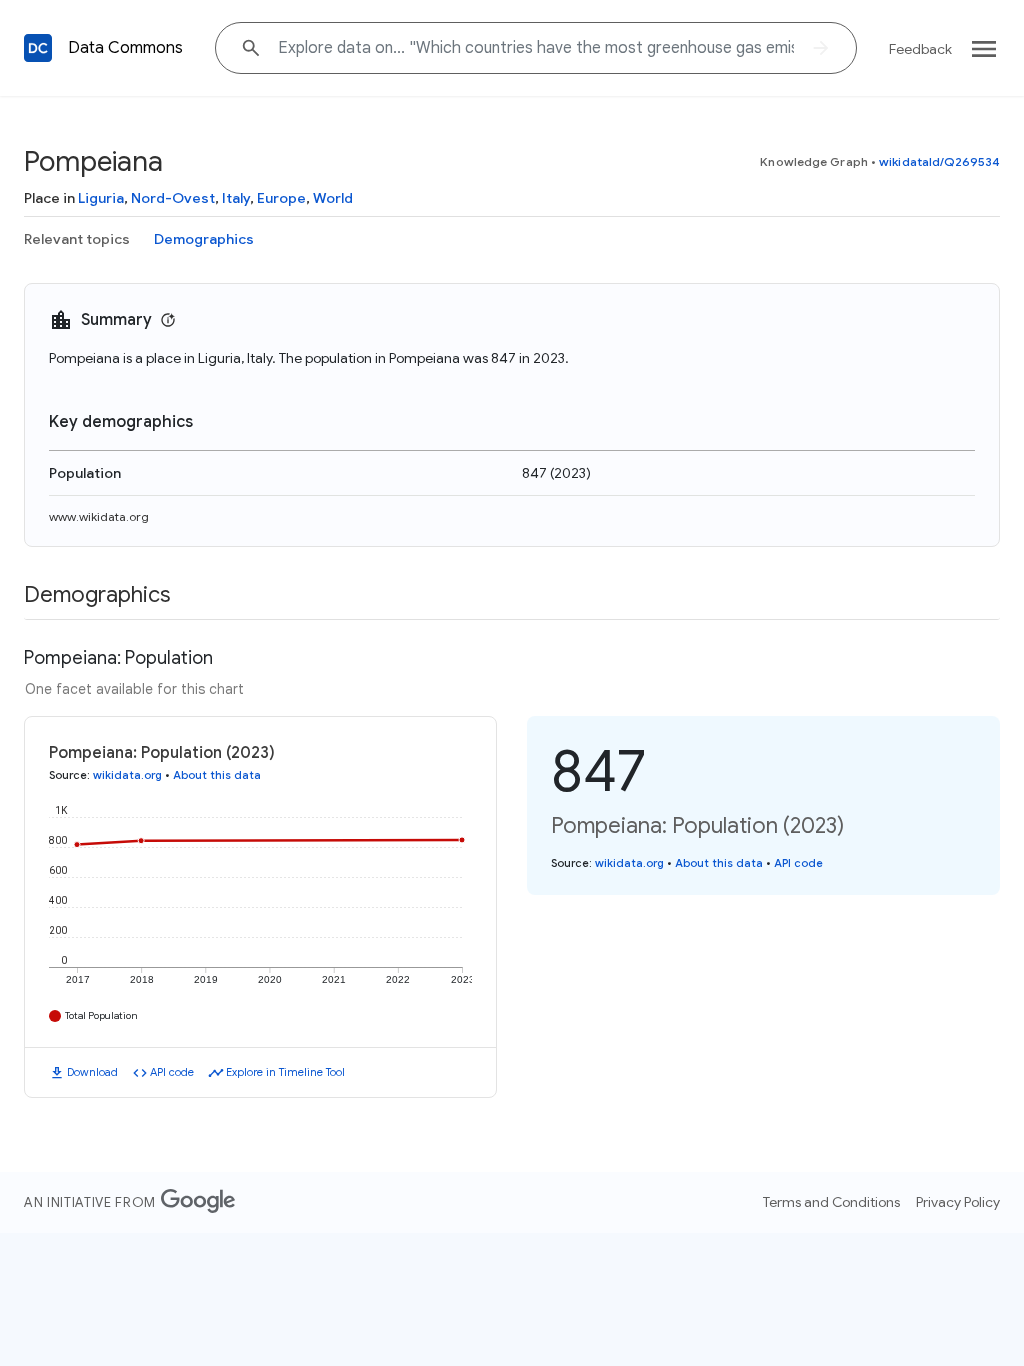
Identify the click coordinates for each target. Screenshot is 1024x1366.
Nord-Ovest (173, 198)
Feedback (920, 49)
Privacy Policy (958, 1202)
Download (92, 1072)
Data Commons (125, 48)
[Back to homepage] (38, 48)
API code (172, 1072)
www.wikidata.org (99, 516)
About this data (217, 775)
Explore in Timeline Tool (285, 1072)
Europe (281, 198)
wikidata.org (127, 775)
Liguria (101, 198)
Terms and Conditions (831, 1202)
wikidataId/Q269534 (939, 161)
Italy (236, 198)
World (333, 198)
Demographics (204, 239)
